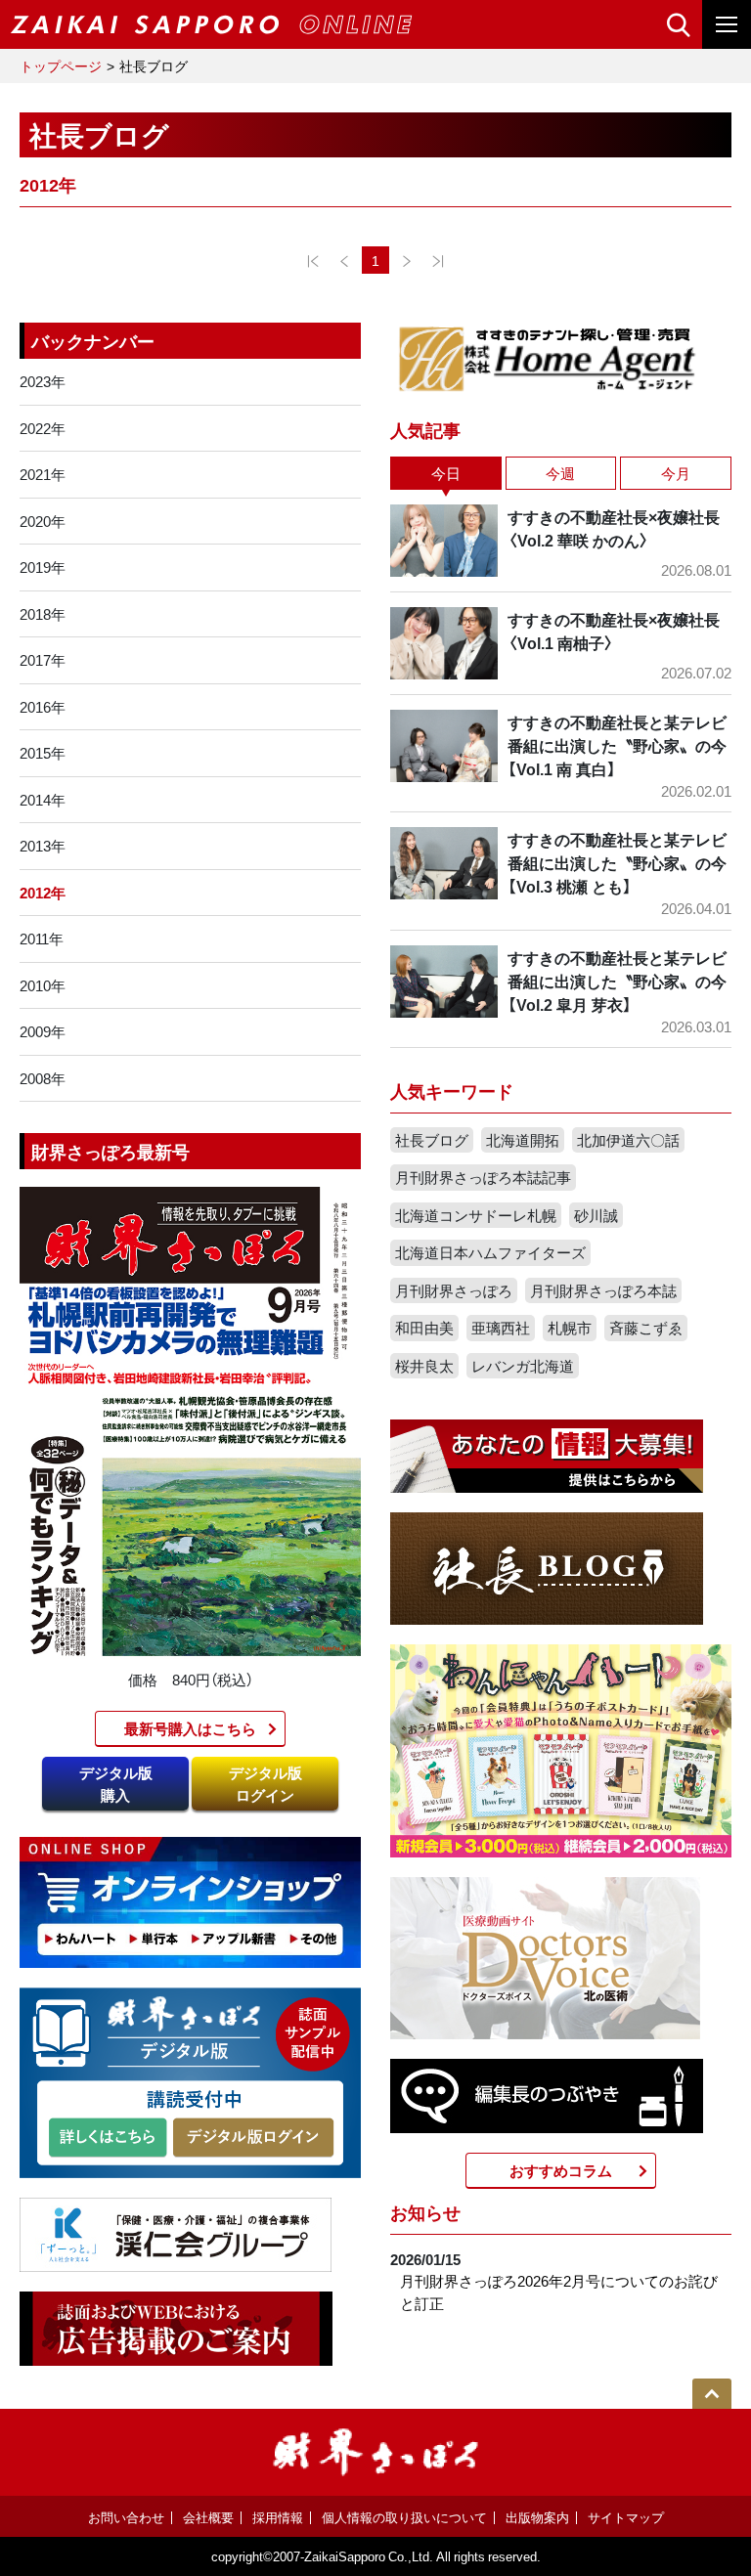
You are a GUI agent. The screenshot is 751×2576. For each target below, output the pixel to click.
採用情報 (278, 2517)
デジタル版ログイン (265, 1784)
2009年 (43, 1031)
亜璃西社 (501, 1328)
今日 (446, 473)
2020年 (43, 521)
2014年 (43, 800)
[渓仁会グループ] (176, 2233)
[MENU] (727, 24)
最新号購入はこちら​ (190, 1728)
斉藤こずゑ (646, 1328)
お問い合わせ (126, 2517)
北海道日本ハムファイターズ (490, 1252)
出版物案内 (537, 2517)
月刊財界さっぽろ (454, 1290)
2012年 (43, 893)
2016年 (43, 707)
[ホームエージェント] (547, 358)
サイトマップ (626, 2517)
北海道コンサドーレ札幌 (476, 1215)
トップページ (61, 65)
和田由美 (424, 1328)
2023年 (43, 381)
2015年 (43, 753)
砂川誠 (596, 1215)
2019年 (43, 567)
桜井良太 (424, 1366)
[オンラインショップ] (190, 1900)
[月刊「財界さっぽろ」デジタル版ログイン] (252, 2139)
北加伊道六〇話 (628, 1140)
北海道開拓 (523, 1140)
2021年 (43, 474)
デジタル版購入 (116, 1784)
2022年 (43, 428)
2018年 (43, 614)
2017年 (43, 660)
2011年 (42, 939)
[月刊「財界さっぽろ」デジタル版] (108, 2139)
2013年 (43, 846)
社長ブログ (432, 1140)
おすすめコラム (561, 2170)
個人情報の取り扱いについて (404, 2517)
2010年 (43, 985)
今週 (560, 473)
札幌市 (570, 1328)
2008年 (43, 1078)
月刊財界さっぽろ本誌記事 (483, 1177)
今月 (676, 473)
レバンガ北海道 (523, 1366)
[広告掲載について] (176, 2327)
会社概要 (208, 2517)
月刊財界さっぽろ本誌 (603, 1290)
